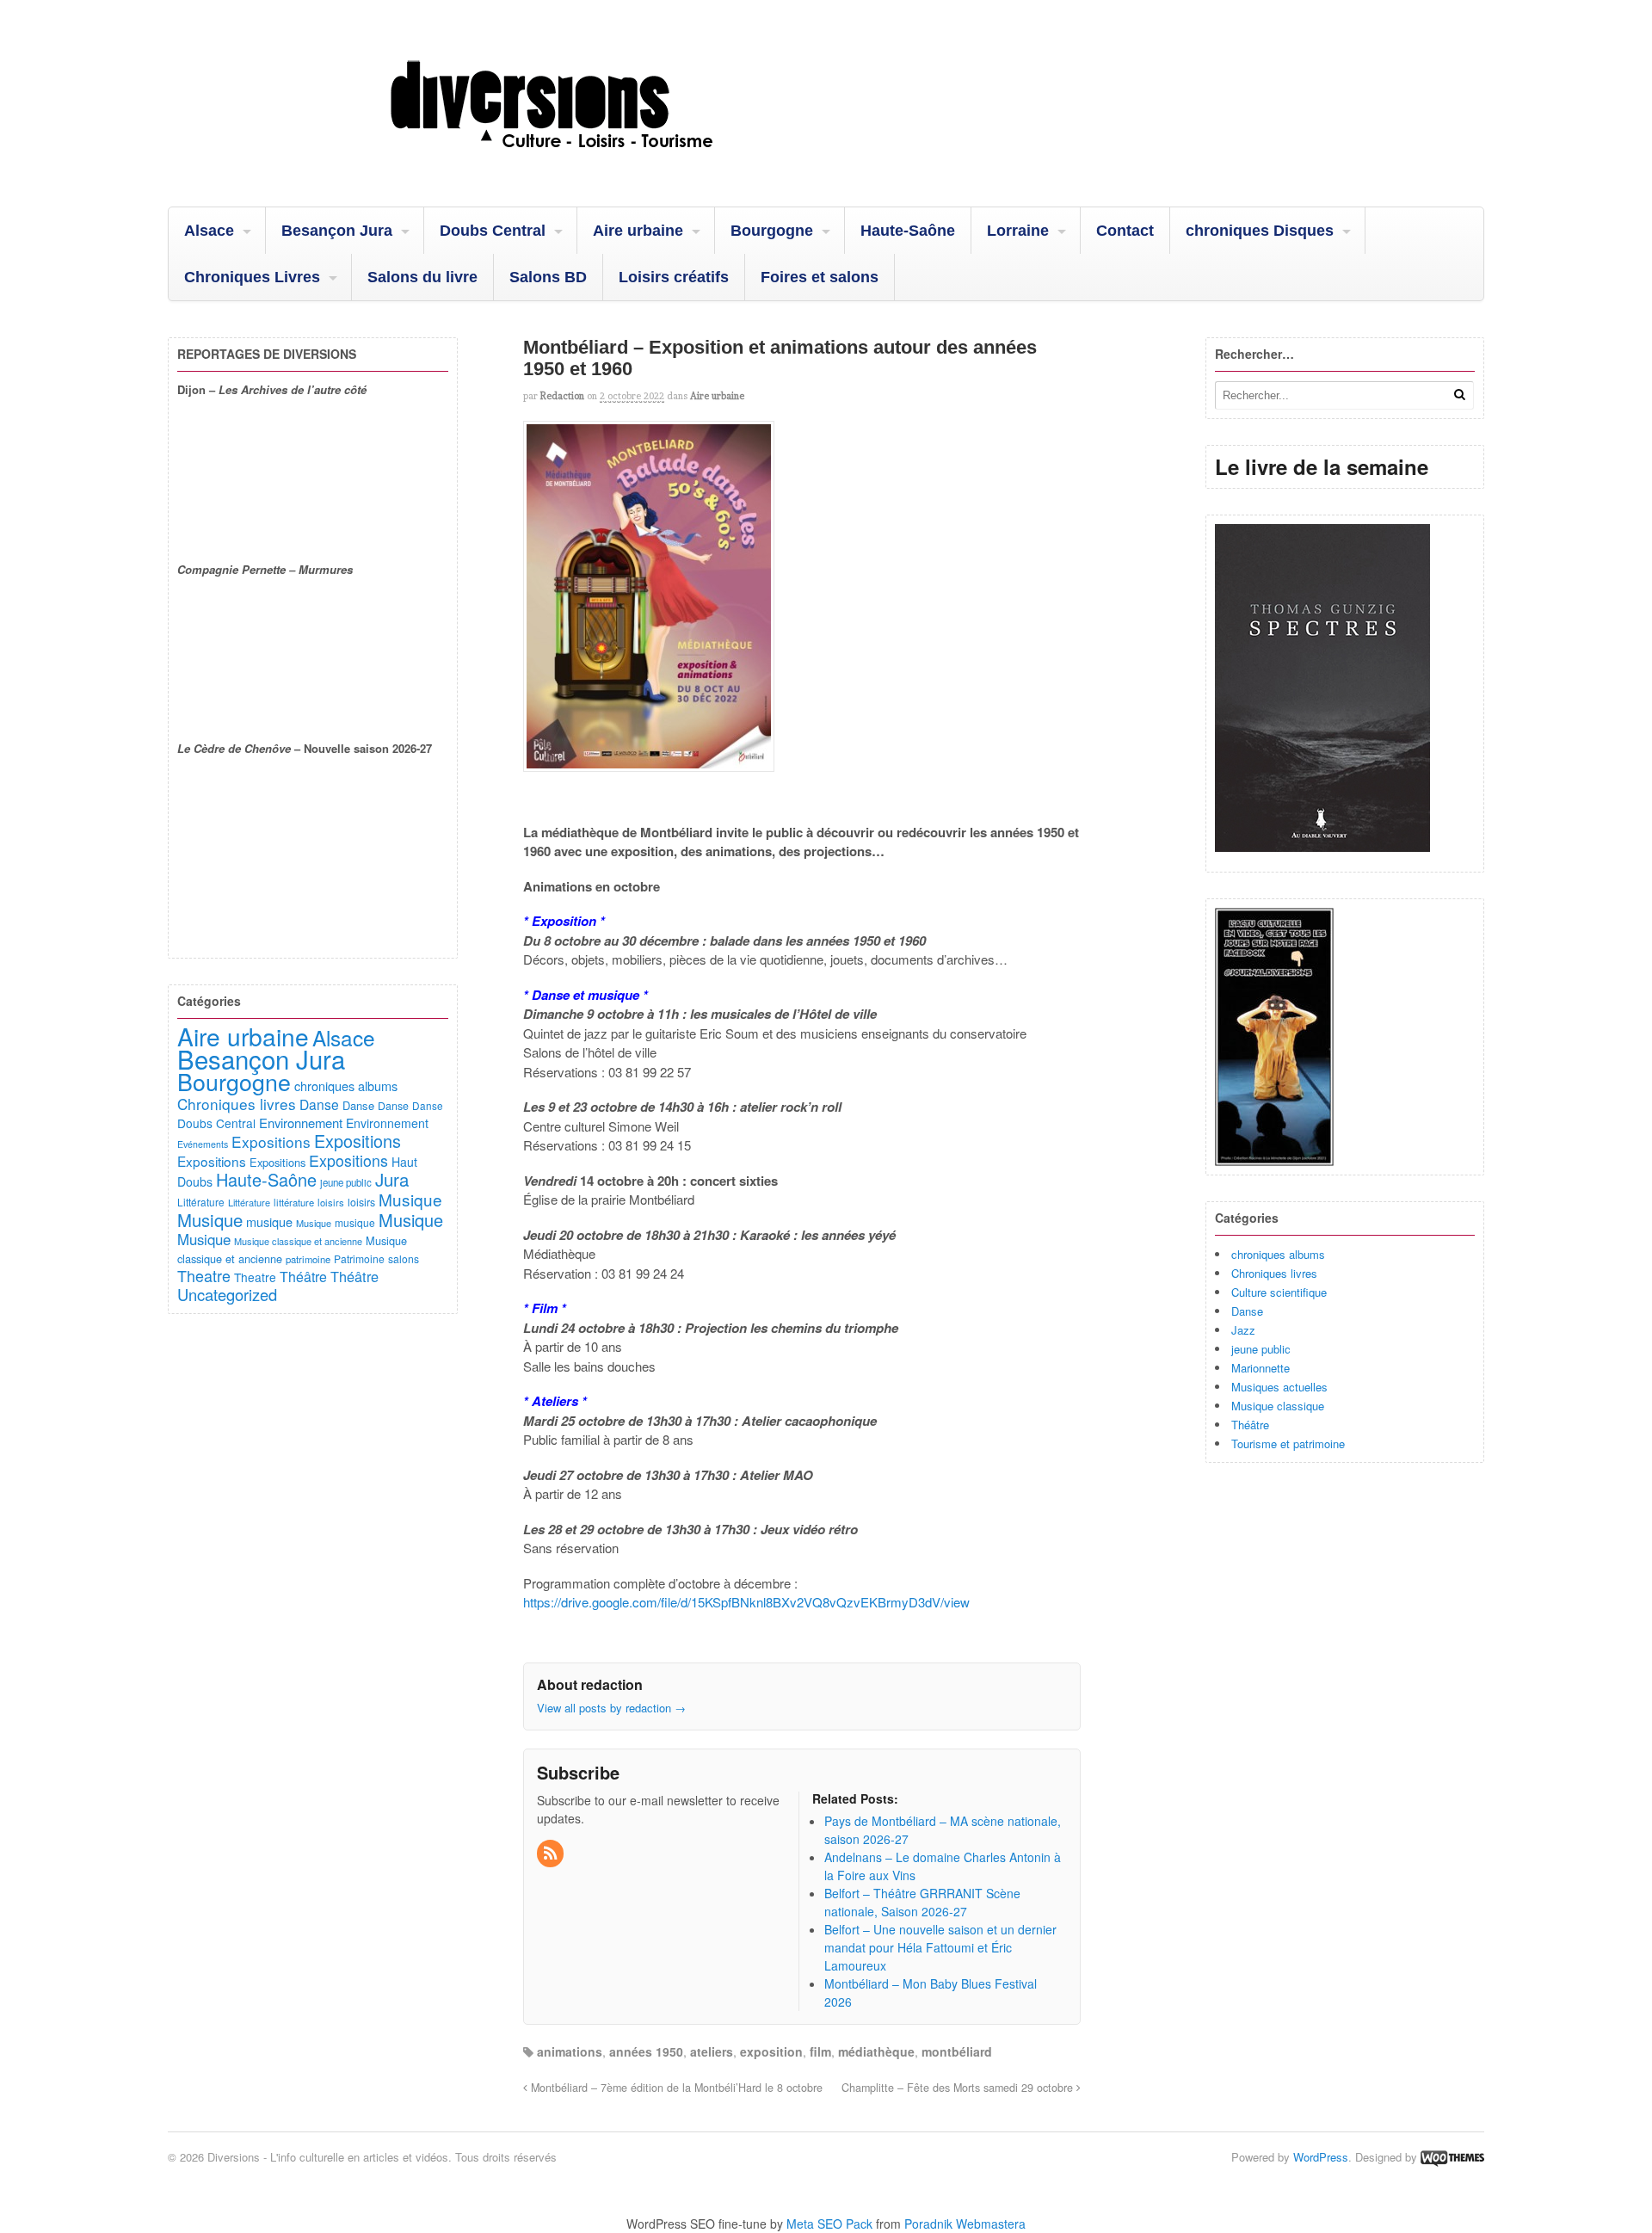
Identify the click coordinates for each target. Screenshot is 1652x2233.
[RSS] (552, 1854)
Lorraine (1018, 231)
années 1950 (646, 2051)
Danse (1247, 1311)
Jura (392, 1179)
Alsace (209, 231)
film (820, 2051)
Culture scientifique (1279, 1292)
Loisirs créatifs (674, 277)
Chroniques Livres (252, 277)
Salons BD (548, 277)
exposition (771, 2051)
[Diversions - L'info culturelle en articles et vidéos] (598, 163)
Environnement (301, 1123)
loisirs (331, 1202)
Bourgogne (772, 231)
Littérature (201, 1202)
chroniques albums (1278, 1254)
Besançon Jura (337, 231)
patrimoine (308, 1259)
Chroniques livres (1274, 1273)
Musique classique (1278, 1406)
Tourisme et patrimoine (1288, 1443)
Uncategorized (227, 1294)
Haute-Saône (908, 231)
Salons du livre (422, 277)
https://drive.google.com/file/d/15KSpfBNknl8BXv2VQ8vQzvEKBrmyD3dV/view (746, 1602)
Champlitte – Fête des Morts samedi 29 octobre (959, 2088)
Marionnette (1261, 1368)
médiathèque (876, 2051)
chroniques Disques (1260, 231)
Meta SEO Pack (829, 2224)
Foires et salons (820, 277)
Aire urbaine (638, 231)
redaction (562, 396)
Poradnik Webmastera (965, 2224)
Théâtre (1250, 1425)
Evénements (203, 1144)
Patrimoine (359, 1258)
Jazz (1243, 1330)
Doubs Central (493, 231)
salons (404, 1258)
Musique (410, 1199)
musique (269, 1221)
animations (570, 2051)
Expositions (271, 1141)
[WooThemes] (1452, 2157)
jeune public (1261, 1349)
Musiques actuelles (1279, 1387)
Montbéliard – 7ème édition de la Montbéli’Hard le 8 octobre (675, 2088)
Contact (1125, 231)
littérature (294, 1202)
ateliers (712, 2051)
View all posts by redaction (611, 1708)
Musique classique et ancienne (298, 1241)
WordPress (1321, 2157)
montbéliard (957, 2051)
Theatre (204, 1275)
